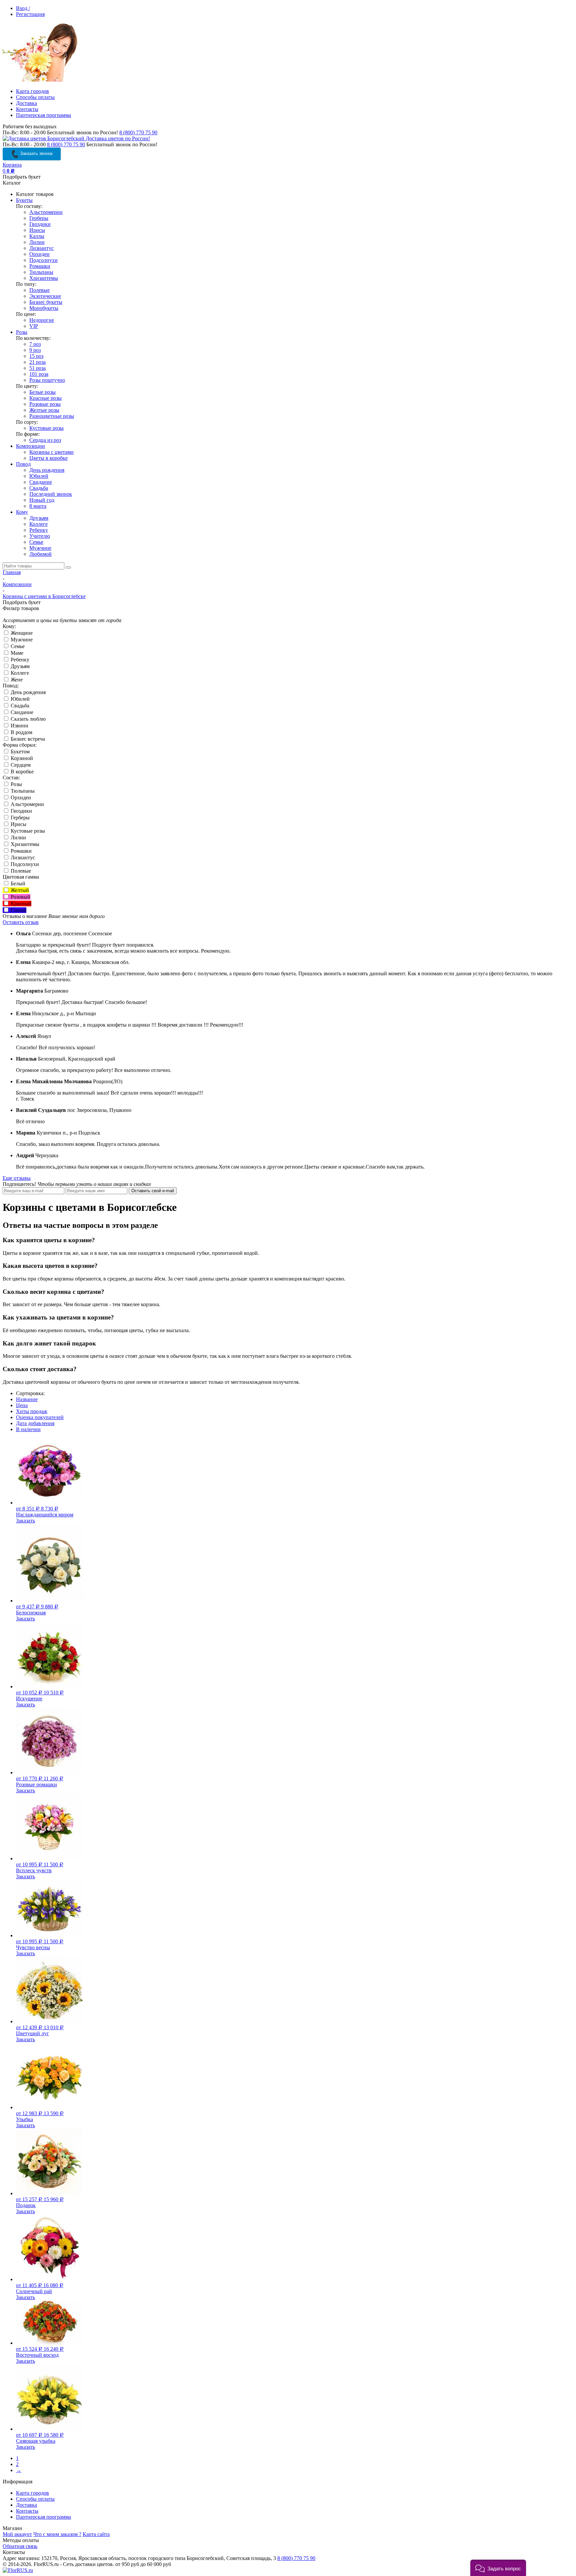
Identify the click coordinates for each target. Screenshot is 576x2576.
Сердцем (20, 765)
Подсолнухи (43, 260)
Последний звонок (51, 494)
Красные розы (45, 398)
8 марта (38, 506)
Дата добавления (35, 1423)
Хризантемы (44, 278)
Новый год (42, 500)
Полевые (39, 290)
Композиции (30, 446)
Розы (22, 332)
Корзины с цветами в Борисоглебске (44, 596)
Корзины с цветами (51, 452)
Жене (16, 680)
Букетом (19, 752)
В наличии (28, 1429)
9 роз (35, 350)
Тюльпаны (41, 272)
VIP (34, 326)
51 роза (37, 368)
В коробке (21, 772)
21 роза (37, 362)
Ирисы (37, 230)
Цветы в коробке (48, 458)
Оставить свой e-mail (153, 1191)
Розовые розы (45, 404)
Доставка (26, 103)
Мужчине (40, 548)
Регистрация (30, 14)
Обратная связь (20, 2546)
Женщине (21, 633)
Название (27, 1399)
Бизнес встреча (27, 739)
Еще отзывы (17, 1178)
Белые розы (42, 392)
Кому (22, 512)
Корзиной (21, 758)
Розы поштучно (47, 380)
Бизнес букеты (46, 302)
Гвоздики (40, 224)
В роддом (21, 732)
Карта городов (32, 91)
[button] (498, 2568)
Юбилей (39, 476)
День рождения (47, 470)
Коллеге (38, 524)
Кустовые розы (46, 428)
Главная (12, 572)
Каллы (37, 236)
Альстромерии (46, 212)
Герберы (39, 218)
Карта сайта (96, 2534)
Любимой (40, 554)
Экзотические (45, 296)
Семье (36, 542)
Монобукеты (44, 308)
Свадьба (39, 488)
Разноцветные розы (52, 416)
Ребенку (39, 530)
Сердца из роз (45, 440)
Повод (23, 464)
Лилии (37, 242)
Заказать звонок (36, 153)
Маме (16, 653)
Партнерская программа (43, 115)
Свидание (41, 482)
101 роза (39, 374)
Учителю (40, 536)
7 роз (35, 344)
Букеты (24, 200)
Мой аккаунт (17, 2534)
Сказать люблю (27, 719)
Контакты (27, 109)
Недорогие (42, 320)
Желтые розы (44, 410)
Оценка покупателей (40, 1417)
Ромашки (40, 266)
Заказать (25, 1521)
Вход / (23, 8)
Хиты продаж (32, 1411)
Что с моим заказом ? (57, 2534)
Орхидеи (39, 254)
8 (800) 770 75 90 (138, 132)
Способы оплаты (35, 97)
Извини (19, 726)
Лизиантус (41, 248)
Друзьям (39, 518)
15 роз (36, 356)
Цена (22, 1405)
